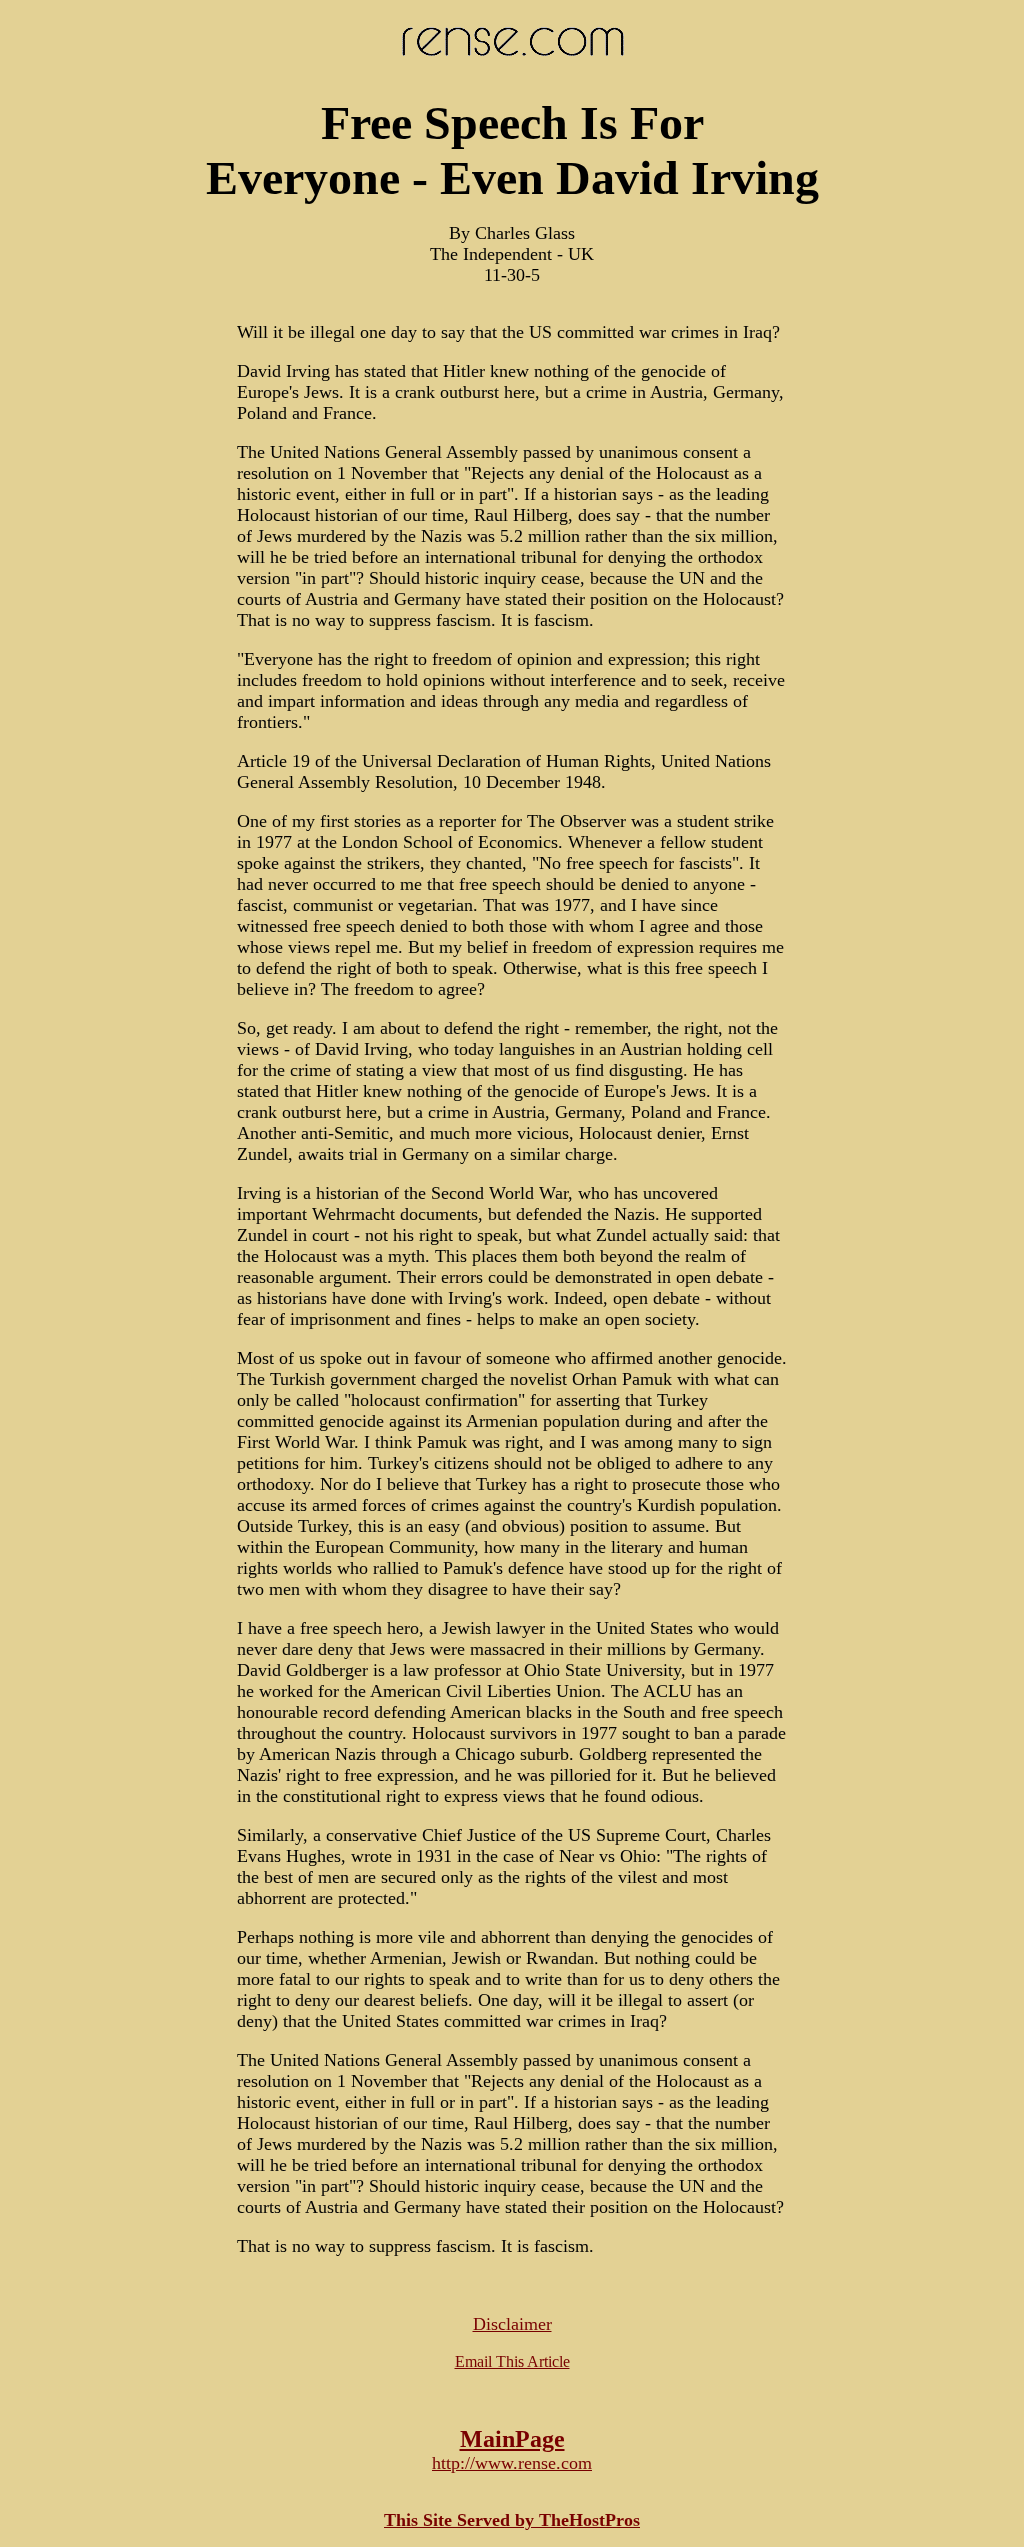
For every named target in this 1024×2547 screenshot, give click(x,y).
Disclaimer (512, 2324)
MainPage (512, 2439)
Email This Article (512, 2361)
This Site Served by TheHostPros (512, 2520)
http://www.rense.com (512, 2463)
